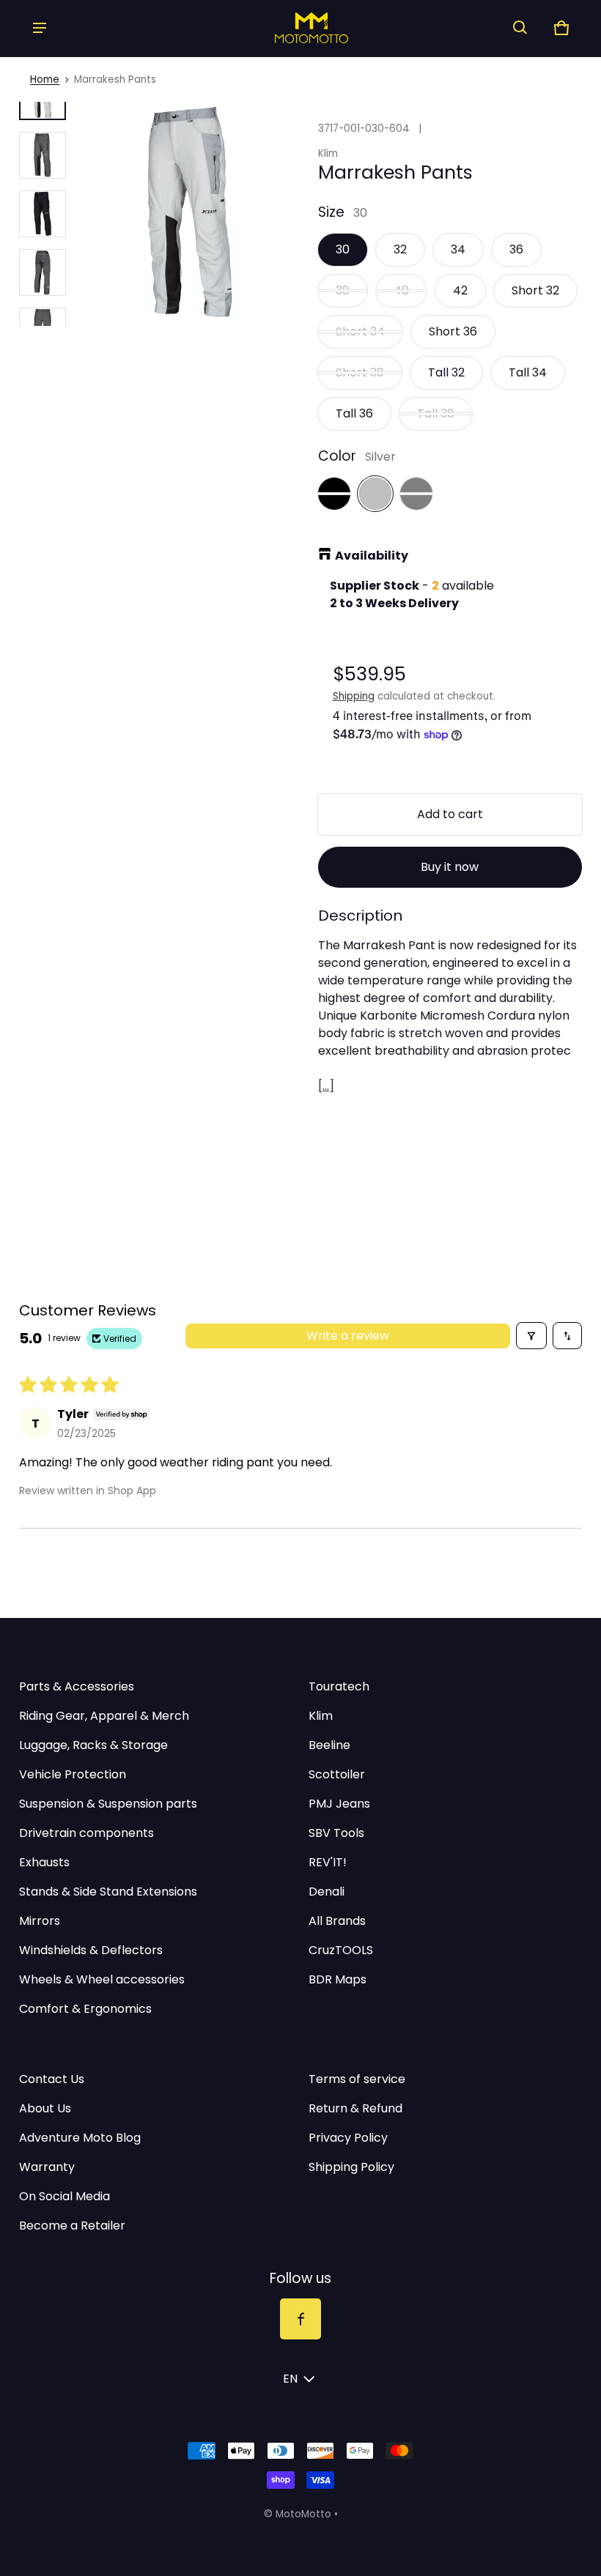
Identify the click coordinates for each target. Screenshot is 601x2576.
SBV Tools (336, 1833)
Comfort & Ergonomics (85, 2009)
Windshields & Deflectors (91, 1950)
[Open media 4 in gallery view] (43, 214)
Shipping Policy (351, 2167)
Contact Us (52, 2079)
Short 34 (360, 331)
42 (460, 290)
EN (290, 2379)
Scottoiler (337, 1774)
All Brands (337, 1921)
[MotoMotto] (280, 27)
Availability (372, 556)
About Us (45, 2108)
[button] (520, 28)
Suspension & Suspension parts (108, 1804)
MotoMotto (303, 2514)
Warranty (47, 2167)
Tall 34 (528, 372)
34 (458, 249)
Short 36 (453, 331)
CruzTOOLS (341, 1950)
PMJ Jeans (339, 1804)
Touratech (339, 1686)
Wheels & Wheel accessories (102, 1979)
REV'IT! (328, 1862)
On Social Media (64, 2196)
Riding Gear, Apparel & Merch (104, 1716)
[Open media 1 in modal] (190, 214)
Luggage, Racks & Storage (93, 1745)
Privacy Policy (348, 2138)
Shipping (354, 696)
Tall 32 (446, 372)
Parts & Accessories (77, 1686)
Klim (321, 1716)
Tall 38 (436, 413)
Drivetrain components (86, 1833)
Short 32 (535, 290)
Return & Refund (355, 2108)
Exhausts (44, 1862)
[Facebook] (300, 2319)
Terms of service (357, 2079)
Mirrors (40, 1921)
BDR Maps (338, 1979)
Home (45, 79)
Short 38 (360, 372)
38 (343, 290)
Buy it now (450, 867)
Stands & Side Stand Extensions (108, 1892)
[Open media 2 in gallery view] (43, 155)
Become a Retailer (72, 2226)
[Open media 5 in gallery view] (43, 272)
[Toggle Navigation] (40, 28)
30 (343, 249)
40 (401, 290)
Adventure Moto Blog (80, 2138)
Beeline (329, 1745)
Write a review (348, 1336)
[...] (326, 1086)
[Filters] (531, 1336)
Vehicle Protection (73, 1774)
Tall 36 (354, 413)
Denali (327, 1892)
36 (516, 249)
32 (400, 249)
